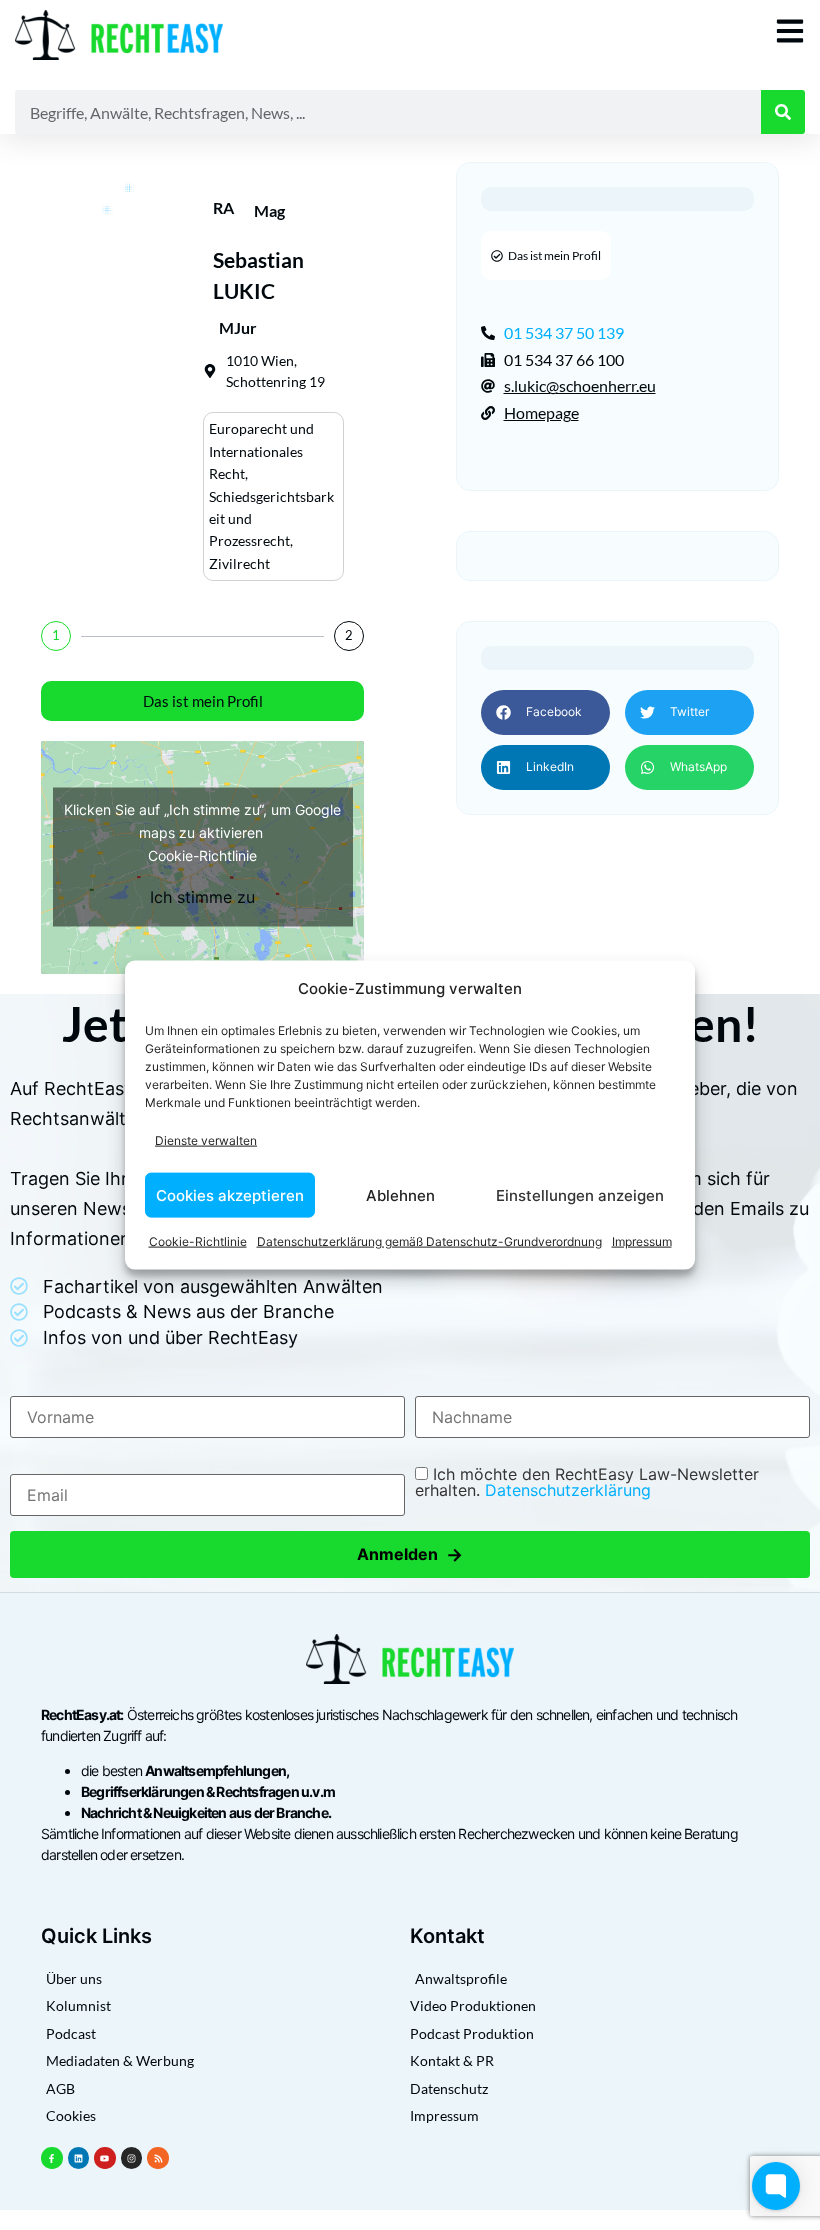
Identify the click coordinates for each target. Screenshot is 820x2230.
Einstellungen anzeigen (580, 1194)
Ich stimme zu (202, 897)
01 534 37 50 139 (564, 332)
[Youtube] (105, 2158)
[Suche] (783, 112)
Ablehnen (400, 1194)
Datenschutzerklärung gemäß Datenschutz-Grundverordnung (429, 1241)
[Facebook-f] (52, 2158)
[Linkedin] (79, 2158)
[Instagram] (132, 2158)
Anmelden (410, 1554)
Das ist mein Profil (203, 701)
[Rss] (158, 2158)
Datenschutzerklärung (568, 1490)
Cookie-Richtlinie (198, 1241)
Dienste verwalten (206, 1139)
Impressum (642, 1241)
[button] (545, 712)
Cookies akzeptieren (230, 1194)
